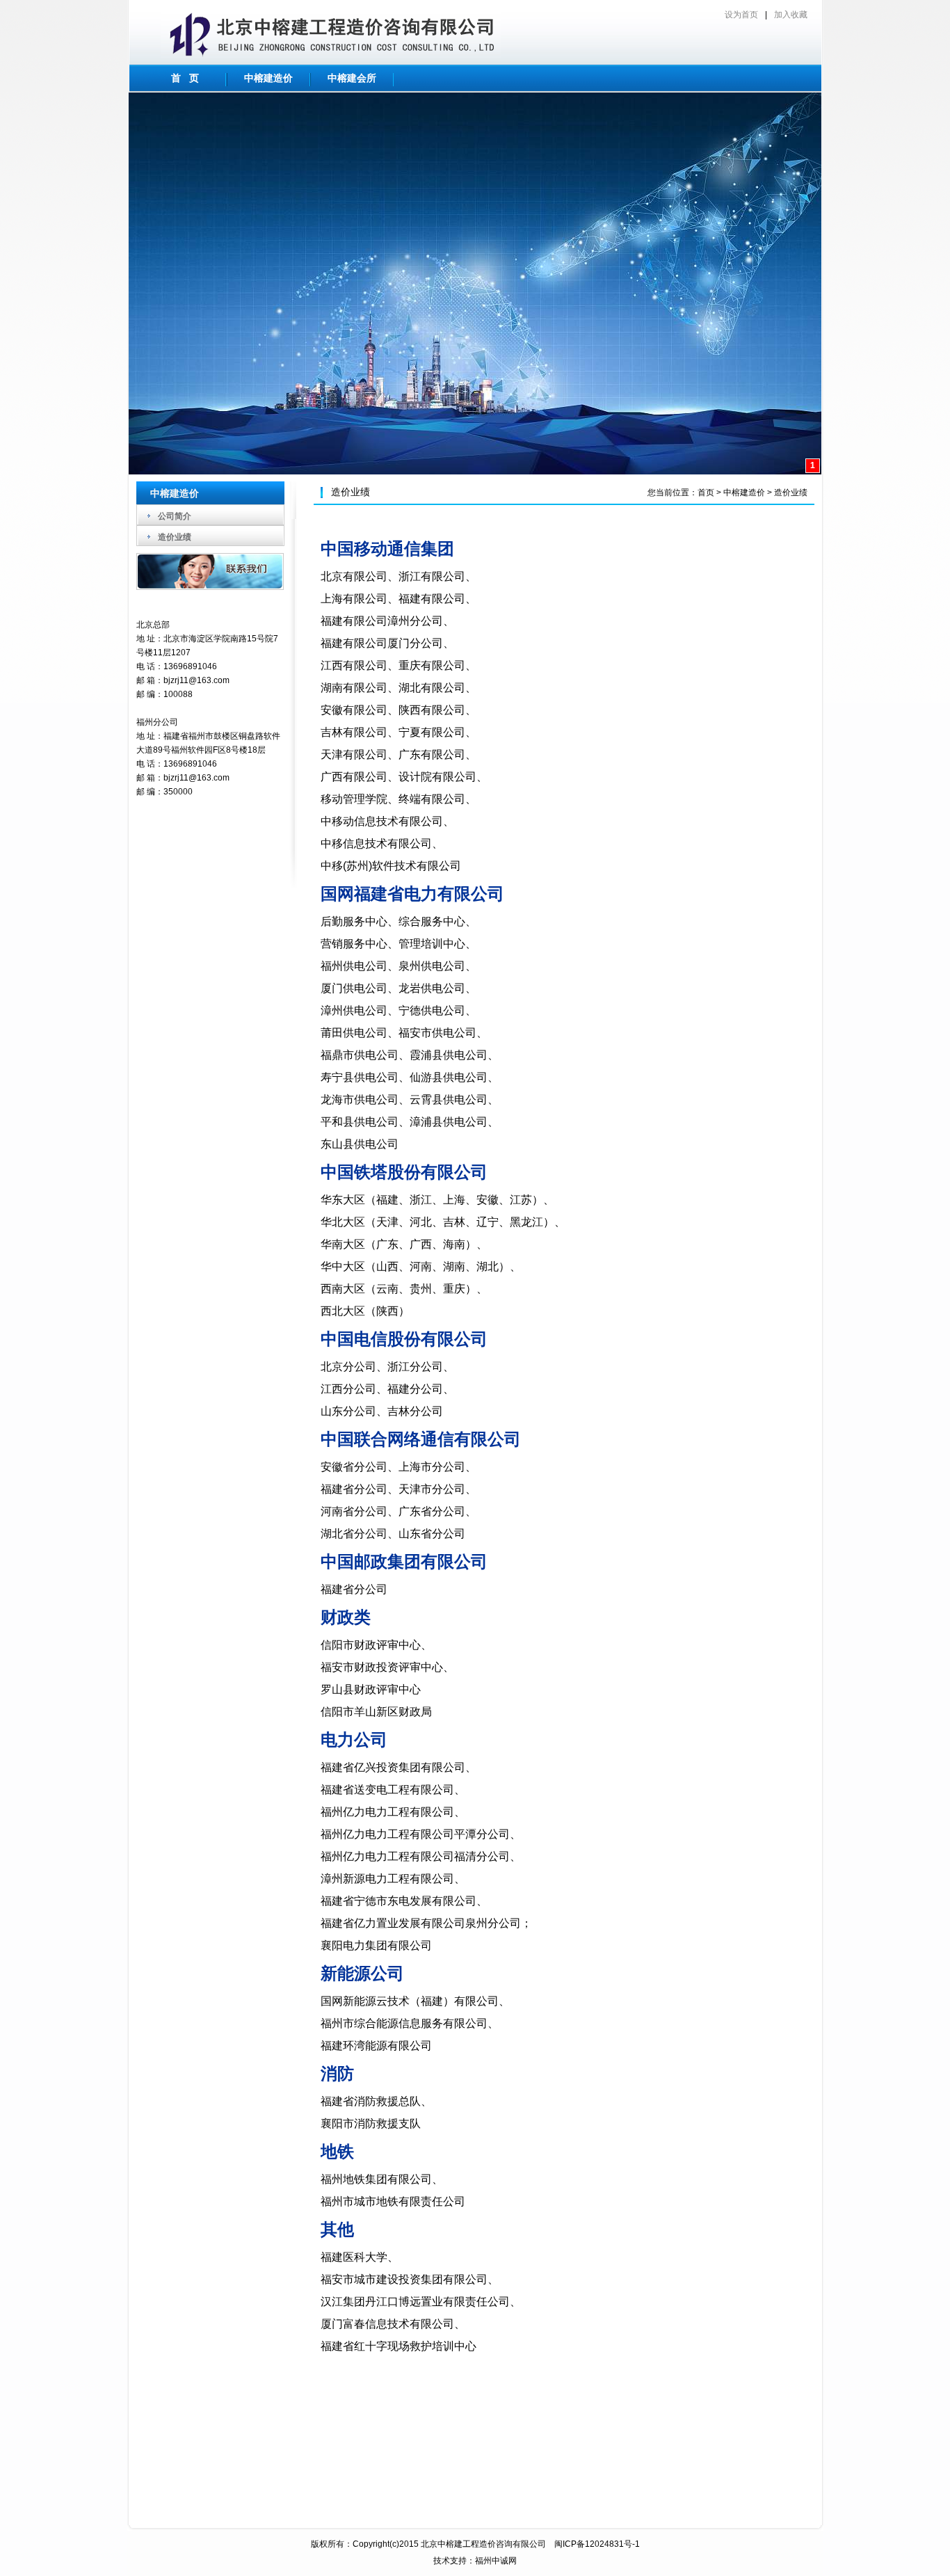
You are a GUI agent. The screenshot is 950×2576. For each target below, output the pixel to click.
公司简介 (175, 516)
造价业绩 (175, 537)
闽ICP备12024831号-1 (597, 2544)
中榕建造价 (268, 78)
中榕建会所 (352, 78)
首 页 (185, 78)
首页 (706, 493)
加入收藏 (791, 15)
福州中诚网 (496, 2561)
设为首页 (741, 15)
